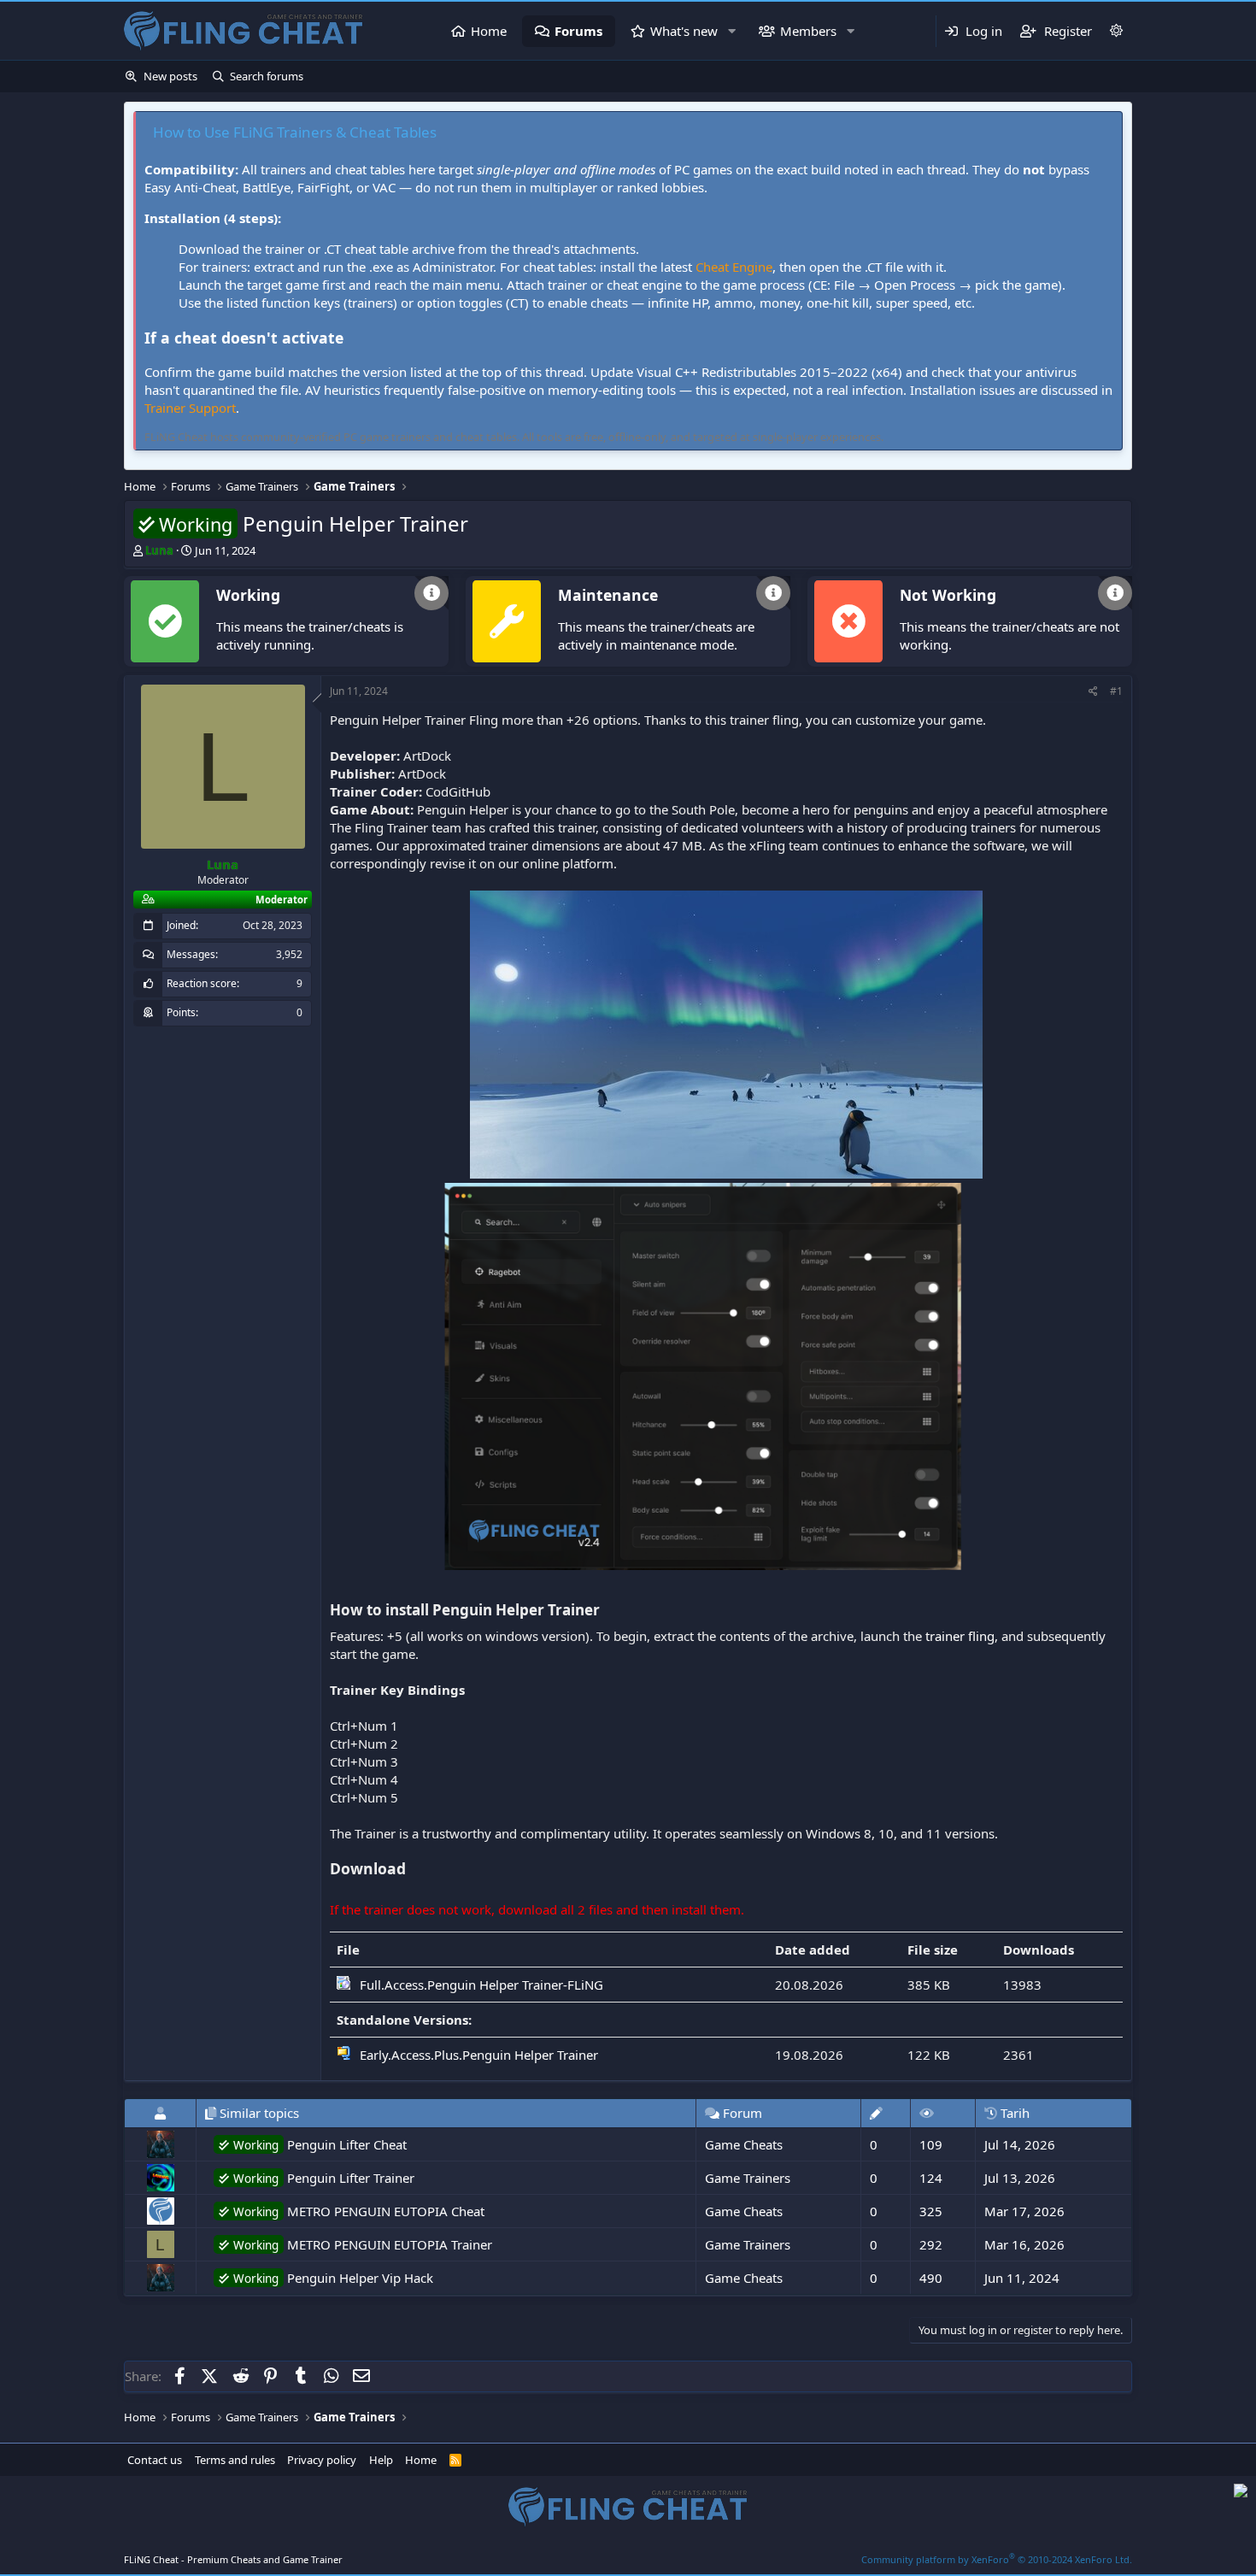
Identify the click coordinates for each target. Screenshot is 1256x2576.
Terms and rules (235, 2460)
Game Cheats (744, 2144)
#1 (1116, 691)
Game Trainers (748, 2178)
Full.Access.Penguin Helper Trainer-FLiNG (481, 1985)
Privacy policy (322, 2460)
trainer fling (960, 1636)
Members (808, 31)
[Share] (1093, 692)
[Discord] (1241, 2493)
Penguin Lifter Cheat (320, 2144)
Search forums (267, 76)
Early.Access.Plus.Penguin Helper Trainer (479, 2055)
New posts (170, 76)
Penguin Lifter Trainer (324, 2178)
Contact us (155, 2460)
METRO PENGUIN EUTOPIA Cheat (359, 2211)
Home (489, 31)
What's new (684, 31)
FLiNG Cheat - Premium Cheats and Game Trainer (233, 2559)
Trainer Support (190, 408)
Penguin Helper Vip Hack (333, 2278)
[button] (731, 31)
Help (381, 2460)
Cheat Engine (734, 267)
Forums (578, 31)
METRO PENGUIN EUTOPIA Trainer (363, 2244)
